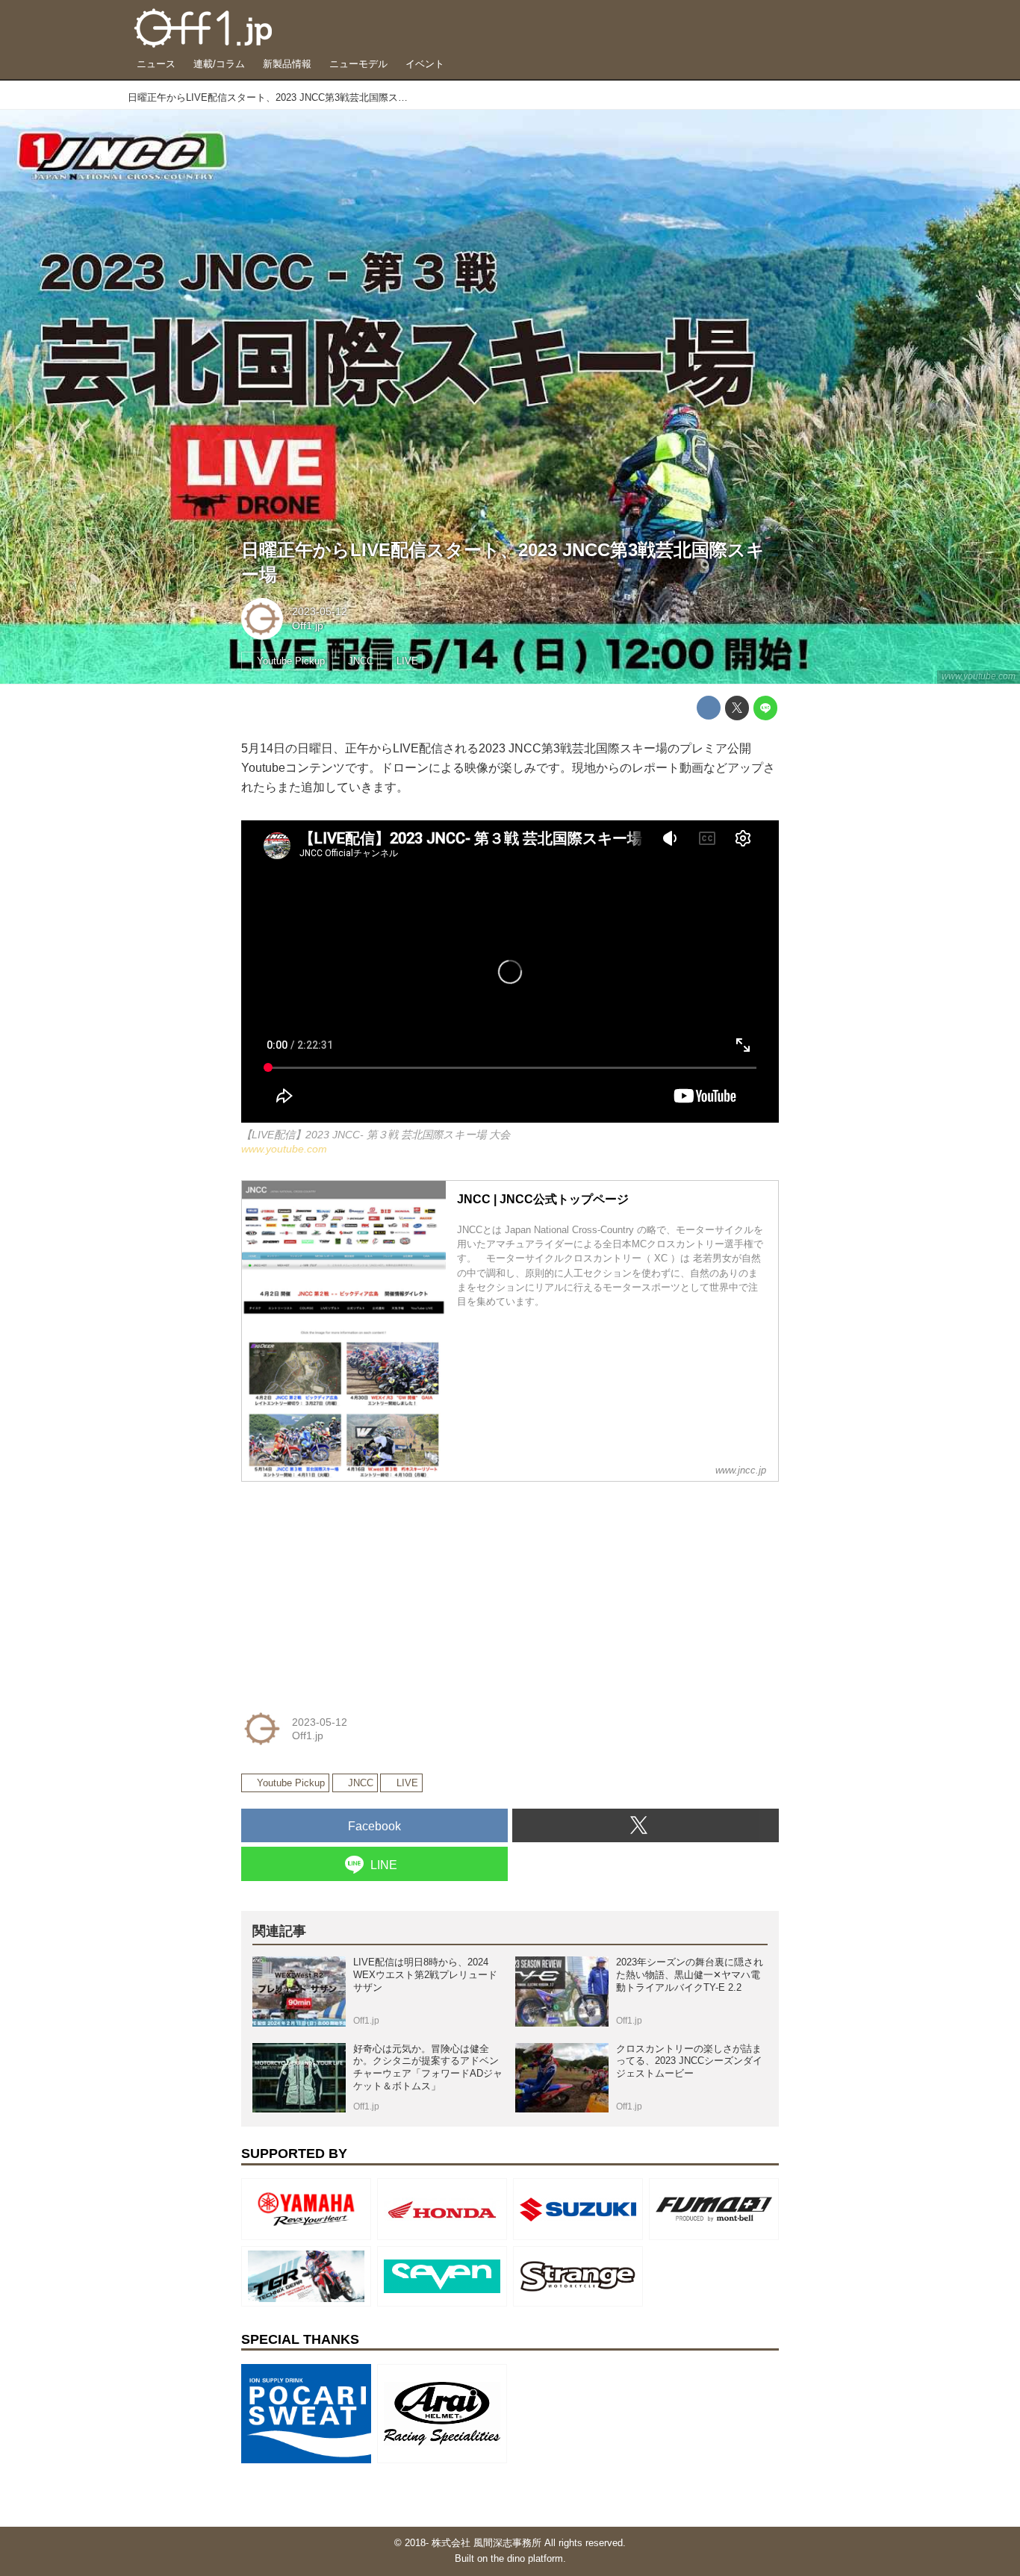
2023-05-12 (320, 611)
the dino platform (527, 2558)
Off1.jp (308, 626)
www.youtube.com (979, 676)
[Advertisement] (353, 1587)
